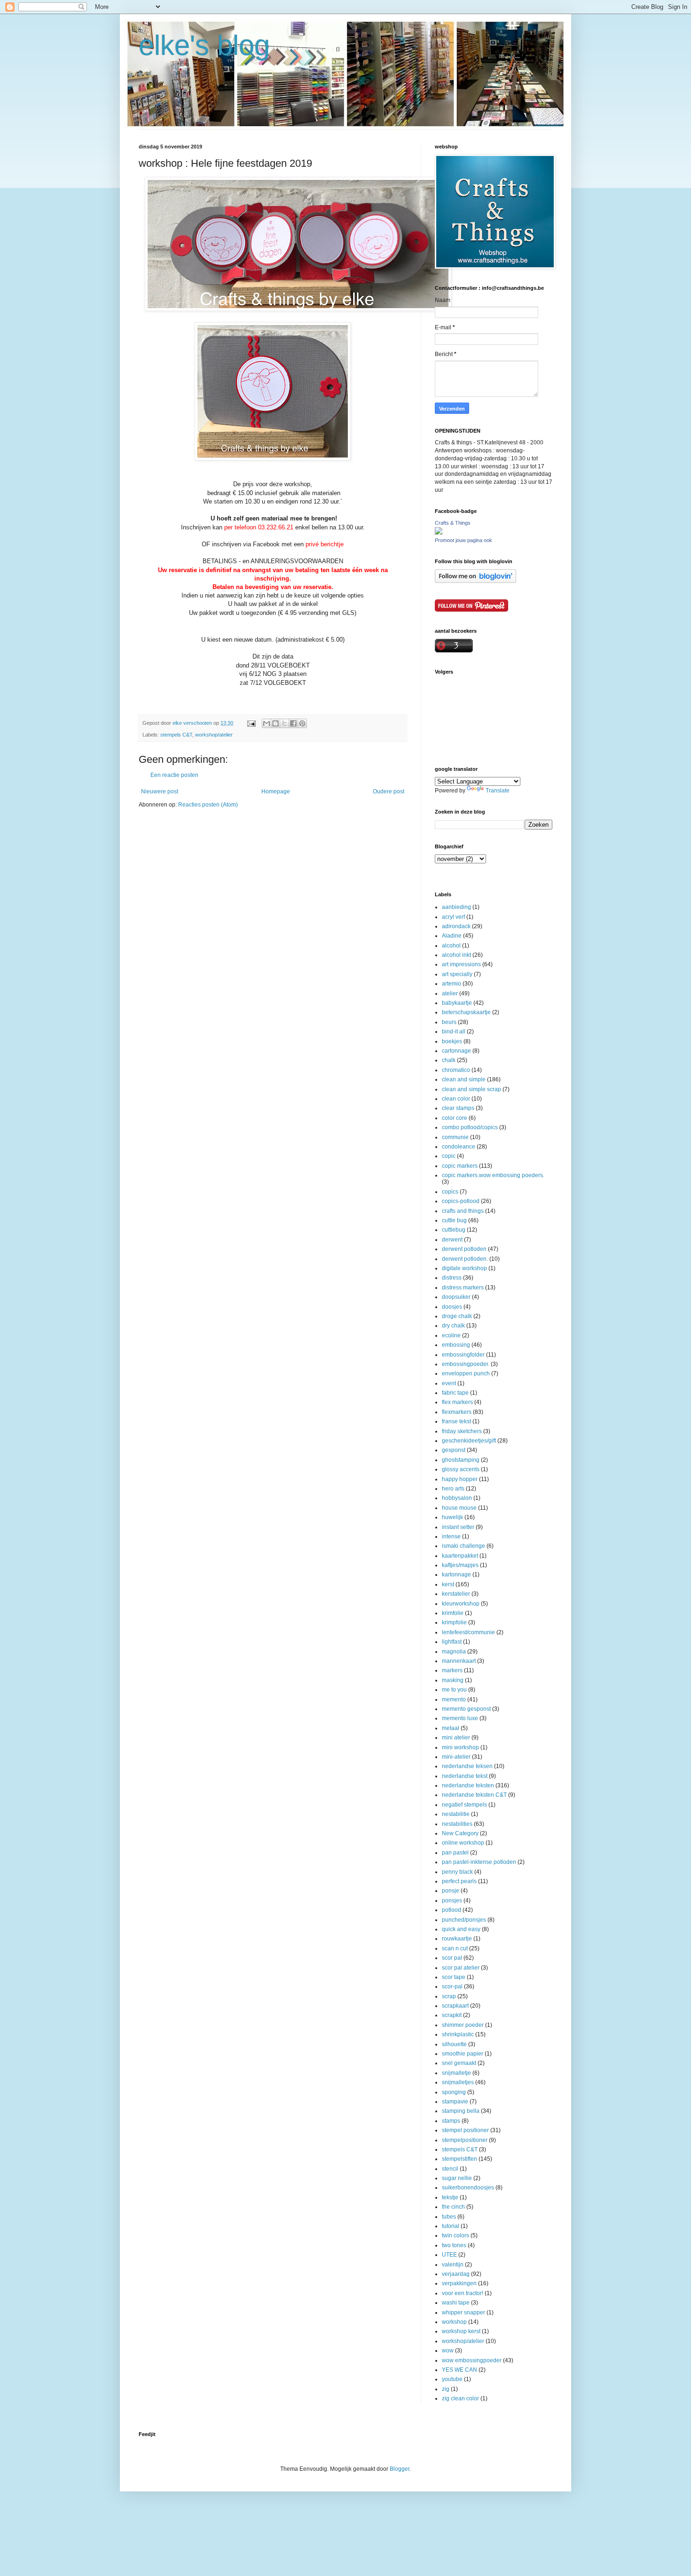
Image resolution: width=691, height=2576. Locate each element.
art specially (457, 974)
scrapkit (452, 2015)
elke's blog (204, 45)
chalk (449, 1060)
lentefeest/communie (468, 1632)
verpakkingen (459, 2283)
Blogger (400, 2469)
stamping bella (461, 2111)
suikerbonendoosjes (468, 2188)
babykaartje (457, 1003)
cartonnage (456, 1051)
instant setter (458, 1527)
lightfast (452, 1642)
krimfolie (453, 1613)
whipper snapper (463, 2312)
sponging (454, 2092)
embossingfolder (463, 1355)
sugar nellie (457, 2178)
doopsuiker (456, 1297)
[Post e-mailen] (251, 723)
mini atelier (456, 1738)
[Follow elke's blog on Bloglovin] (475, 581)
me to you (454, 1690)
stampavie (455, 2102)
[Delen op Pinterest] (302, 723)
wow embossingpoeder (472, 2360)
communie (455, 1137)
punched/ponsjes (464, 1920)
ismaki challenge (463, 1546)
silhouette (454, 2044)
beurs (449, 1022)
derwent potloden (464, 1249)
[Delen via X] (284, 723)
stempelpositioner (465, 2140)
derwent (452, 1240)
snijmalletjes (458, 2082)
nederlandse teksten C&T (474, 1795)
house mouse (459, 1508)
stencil (450, 2169)
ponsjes (452, 1901)
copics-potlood (461, 1201)
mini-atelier (456, 1757)
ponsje (451, 1891)
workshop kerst (461, 2331)
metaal (451, 1728)
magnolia (454, 1652)
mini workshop (460, 1747)
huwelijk (452, 1517)
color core (455, 1118)
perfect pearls (459, 1881)
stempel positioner (465, 2130)
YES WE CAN (459, 2370)
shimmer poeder (463, 2025)
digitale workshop (464, 1268)
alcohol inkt (456, 955)
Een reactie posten (174, 775)
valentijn (453, 2265)
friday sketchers (462, 1431)
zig (446, 2389)
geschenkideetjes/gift (469, 1441)
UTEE (449, 2255)
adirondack (456, 926)
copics (450, 1192)
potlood (452, 1910)
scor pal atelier (461, 1968)
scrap (449, 1996)
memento (454, 1699)
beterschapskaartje (466, 1012)
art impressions (461, 964)
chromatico (456, 1070)
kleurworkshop (461, 1604)
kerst (448, 1584)
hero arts (453, 1489)
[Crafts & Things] (439, 533)
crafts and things (463, 1211)
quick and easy (461, 1929)
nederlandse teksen (467, 1766)
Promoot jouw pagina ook (463, 540)
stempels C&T (176, 735)
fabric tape (455, 1393)
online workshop (463, 1843)
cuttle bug (454, 1220)
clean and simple (464, 1079)
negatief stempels (464, 1805)
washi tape (456, 2303)
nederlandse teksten (468, 1785)
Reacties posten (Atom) (208, 805)
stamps (451, 2121)
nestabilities (457, 1824)
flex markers (457, 1402)
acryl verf (453, 917)
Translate (498, 791)
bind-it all (454, 1032)
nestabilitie (456, 1814)
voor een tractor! (463, 2293)
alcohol (451, 946)
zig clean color (460, 2398)
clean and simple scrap (471, 1089)
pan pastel (455, 1853)
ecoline (451, 1335)
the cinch (453, 2207)
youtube (452, 2379)
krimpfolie (454, 1622)
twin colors (455, 2235)
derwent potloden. (465, 1259)
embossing (456, 1345)
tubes (449, 2217)
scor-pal (452, 1986)
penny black (457, 1872)
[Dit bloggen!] (275, 723)
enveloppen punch (466, 1373)
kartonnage (456, 1575)
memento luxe (460, 1718)
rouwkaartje (457, 1939)
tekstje (450, 2197)
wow (448, 2351)
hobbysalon (457, 1498)
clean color (456, 1099)
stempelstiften (459, 2159)
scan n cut (455, 1948)
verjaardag (456, 2274)
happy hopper (460, 1479)
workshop (454, 2322)
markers (452, 1670)
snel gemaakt (459, 2063)
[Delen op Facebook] (293, 723)
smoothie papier (463, 2054)
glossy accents (461, 1469)
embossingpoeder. (466, 1364)
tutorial (451, 2226)
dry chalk (453, 1326)
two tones (454, 2245)
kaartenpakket (460, 1556)
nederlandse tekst (465, 1776)
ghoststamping (461, 1460)
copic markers (460, 1166)
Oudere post (389, 791)
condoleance (459, 1147)
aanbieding (456, 907)
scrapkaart (455, 2006)
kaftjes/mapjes (460, 1565)
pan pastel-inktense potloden (479, 1862)
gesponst (454, 1450)
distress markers (463, 1288)
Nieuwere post (160, 791)
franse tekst (456, 1421)
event (449, 1383)
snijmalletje (456, 2073)
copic (449, 1156)
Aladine (452, 936)
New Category (460, 1833)
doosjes (452, 1307)
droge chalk (457, 1316)
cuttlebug (454, 1230)
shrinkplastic (458, 2034)
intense (451, 1536)
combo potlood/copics (470, 1127)
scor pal (452, 1958)
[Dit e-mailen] (267, 723)
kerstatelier (456, 1594)
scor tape (454, 1977)
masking (453, 1680)
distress (452, 1278)
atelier (450, 993)
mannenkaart (459, 1661)
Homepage (276, 791)
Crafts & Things (453, 523)
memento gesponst (466, 1709)
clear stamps (458, 1108)
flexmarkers (457, 1412)
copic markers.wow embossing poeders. (493, 1175)
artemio (452, 984)
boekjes (452, 1041)
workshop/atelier (214, 735)
